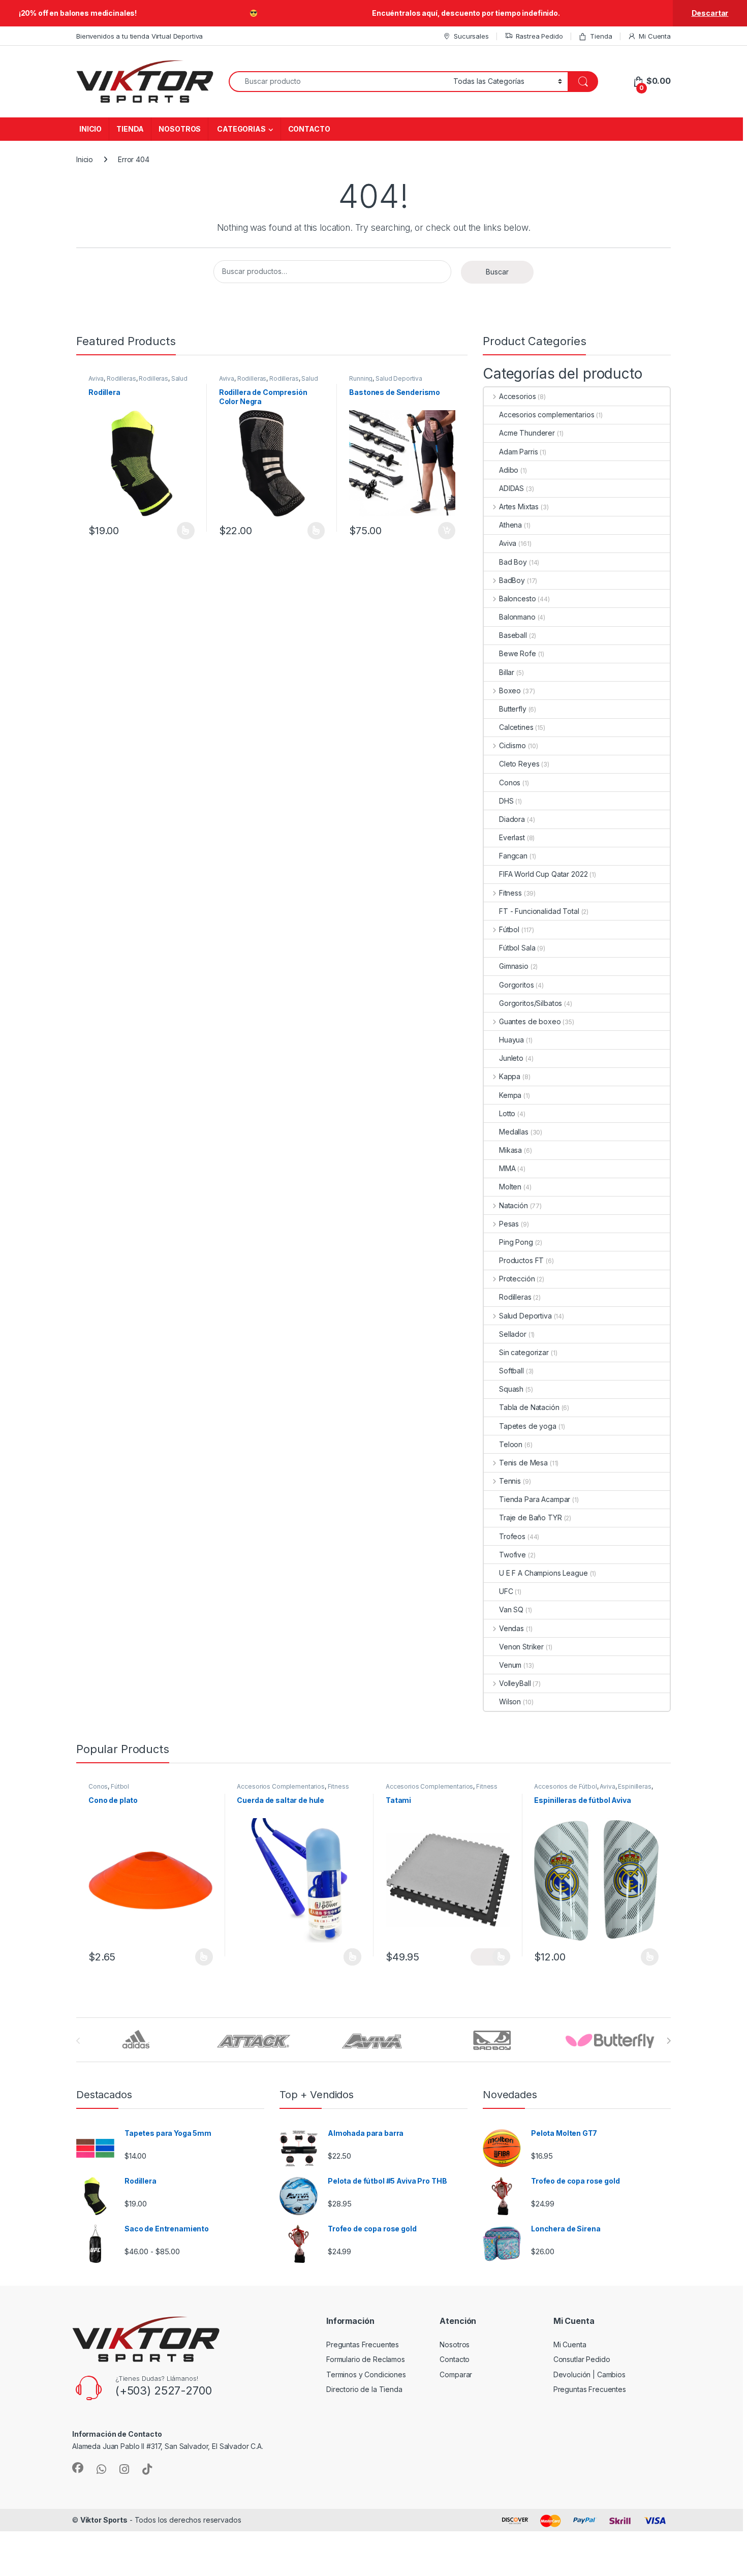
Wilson (510, 1701)
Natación (513, 1205)
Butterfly (513, 709)
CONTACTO (309, 129)
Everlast (512, 837)
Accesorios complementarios (547, 415)
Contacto (455, 2359)
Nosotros (455, 2344)
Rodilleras (121, 378)
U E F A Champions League (543, 1573)
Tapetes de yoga (528, 1426)
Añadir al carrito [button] (445, 531)
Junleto (511, 1058)
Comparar (456, 2374)
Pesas (509, 1224)
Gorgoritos (517, 985)
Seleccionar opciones (175, 531)
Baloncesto (517, 599)
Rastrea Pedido (539, 36)
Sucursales (471, 36)
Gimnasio (514, 966)
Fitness (510, 893)
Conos (510, 783)
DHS (506, 801)
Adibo (509, 470)
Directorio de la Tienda (364, 2389)
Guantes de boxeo (530, 1021)
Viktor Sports (104, 2520)
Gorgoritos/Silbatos (531, 1003)
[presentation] (668, 2041)
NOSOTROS (180, 129)
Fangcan (513, 856)
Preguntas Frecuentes (363, 2344)
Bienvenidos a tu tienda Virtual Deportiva (139, 36)
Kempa (510, 1095)
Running (361, 378)
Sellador (513, 1334)
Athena (510, 525)
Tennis (510, 1481)
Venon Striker (521, 1647)
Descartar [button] (710, 13)
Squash (511, 1389)
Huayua (511, 1040)
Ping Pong (516, 1242)
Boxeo (510, 691)
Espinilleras (634, 1786)
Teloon (511, 1444)
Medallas (514, 1132)
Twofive (512, 1555)
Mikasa (510, 1150)
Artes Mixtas (519, 507)
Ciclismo (512, 745)
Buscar (497, 272)
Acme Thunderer (527, 433)
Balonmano (517, 617)
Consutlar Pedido (582, 2359)
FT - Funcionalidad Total (539, 911)
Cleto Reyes (519, 764)
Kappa (510, 1076)
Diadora (512, 819)
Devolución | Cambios (589, 2374)
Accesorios (517, 396)
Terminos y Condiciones (366, 2374)
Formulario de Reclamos (366, 2359)
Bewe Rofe (518, 653)
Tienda (601, 36)
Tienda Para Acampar (535, 1499)
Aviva (96, 378)
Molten (510, 1187)
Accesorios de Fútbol (565, 1786)
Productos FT (521, 1260)
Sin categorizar (524, 1352)
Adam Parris (518, 452)
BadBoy (512, 580)
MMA (507, 1168)
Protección (517, 1279)
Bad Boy (513, 562)
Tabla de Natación (529, 1407)
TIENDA (130, 129)
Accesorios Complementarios (281, 1786)
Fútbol (509, 929)
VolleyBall (515, 1683)
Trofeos (512, 1536)
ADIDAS (511, 488)
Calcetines (516, 727)
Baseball (513, 635)
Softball (511, 1371)
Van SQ (511, 1609)
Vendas (511, 1628)
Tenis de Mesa (523, 1463)
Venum (510, 1665)
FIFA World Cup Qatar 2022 (543, 874)
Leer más (352, 1957)
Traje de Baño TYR (531, 1517)
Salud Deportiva (399, 378)
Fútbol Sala (517, 948)
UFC (506, 1591)
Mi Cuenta (655, 36)
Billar (507, 672)
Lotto (507, 1113)
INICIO (90, 129)
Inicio (85, 159)
